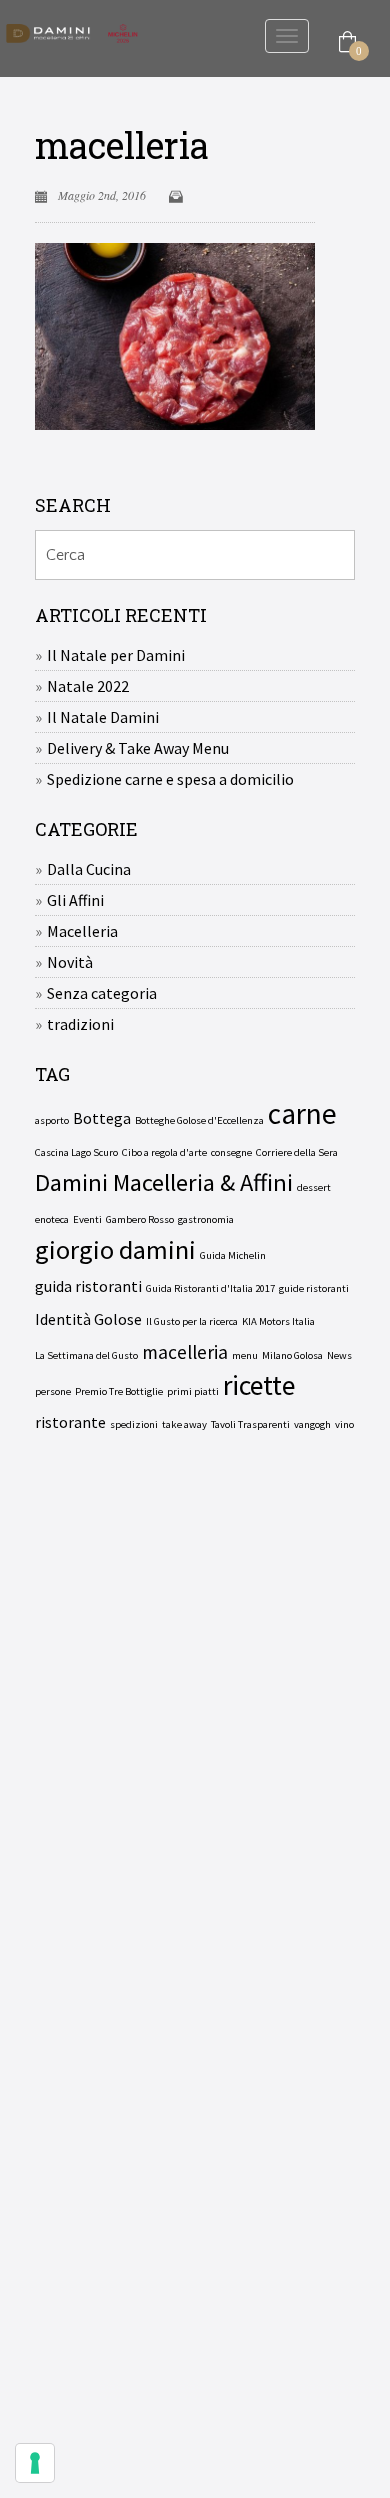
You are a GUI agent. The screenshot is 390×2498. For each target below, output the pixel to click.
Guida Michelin (233, 1255)
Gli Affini (75, 900)
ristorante (70, 1422)
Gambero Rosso (140, 1219)
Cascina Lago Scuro (76, 1152)
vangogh (312, 1424)
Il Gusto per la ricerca (192, 1321)
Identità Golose (88, 1319)
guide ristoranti (314, 1288)
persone (53, 1391)
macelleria (122, 145)
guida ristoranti (88, 1286)
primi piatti (193, 1391)
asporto (52, 1120)
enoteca (52, 1219)
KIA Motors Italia (278, 1321)
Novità (70, 962)
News (339, 1355)
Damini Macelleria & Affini (164, 1183)
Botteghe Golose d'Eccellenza (199, 1120)
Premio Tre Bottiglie (119, 1391)
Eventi (87, 1219)
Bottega (102, 1118)
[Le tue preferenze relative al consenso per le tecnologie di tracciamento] (35, 2463)
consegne (231, 1152)
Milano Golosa (292, 1355)
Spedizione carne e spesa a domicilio (170, 779)
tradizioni (80, 1024)
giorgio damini (115, 1250)
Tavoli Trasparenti (250, 1424)
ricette (259, 1386)
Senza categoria (102, 993)
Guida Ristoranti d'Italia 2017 (210, 1288)
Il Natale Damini (103, 717)
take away (184, 1424)
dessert (314, 1187)
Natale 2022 (88, 686)
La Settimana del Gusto (86, 1355)
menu (245, 1355)
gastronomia (206, 1219)
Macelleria (82, 931)
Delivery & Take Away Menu (138, 748)
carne (302, 1114)
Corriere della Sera (297, 1152)
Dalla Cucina (89, 869)
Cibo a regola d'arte (164, 1152)
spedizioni (134, 1424)
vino (344, 1424)
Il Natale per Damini (116, 655)
